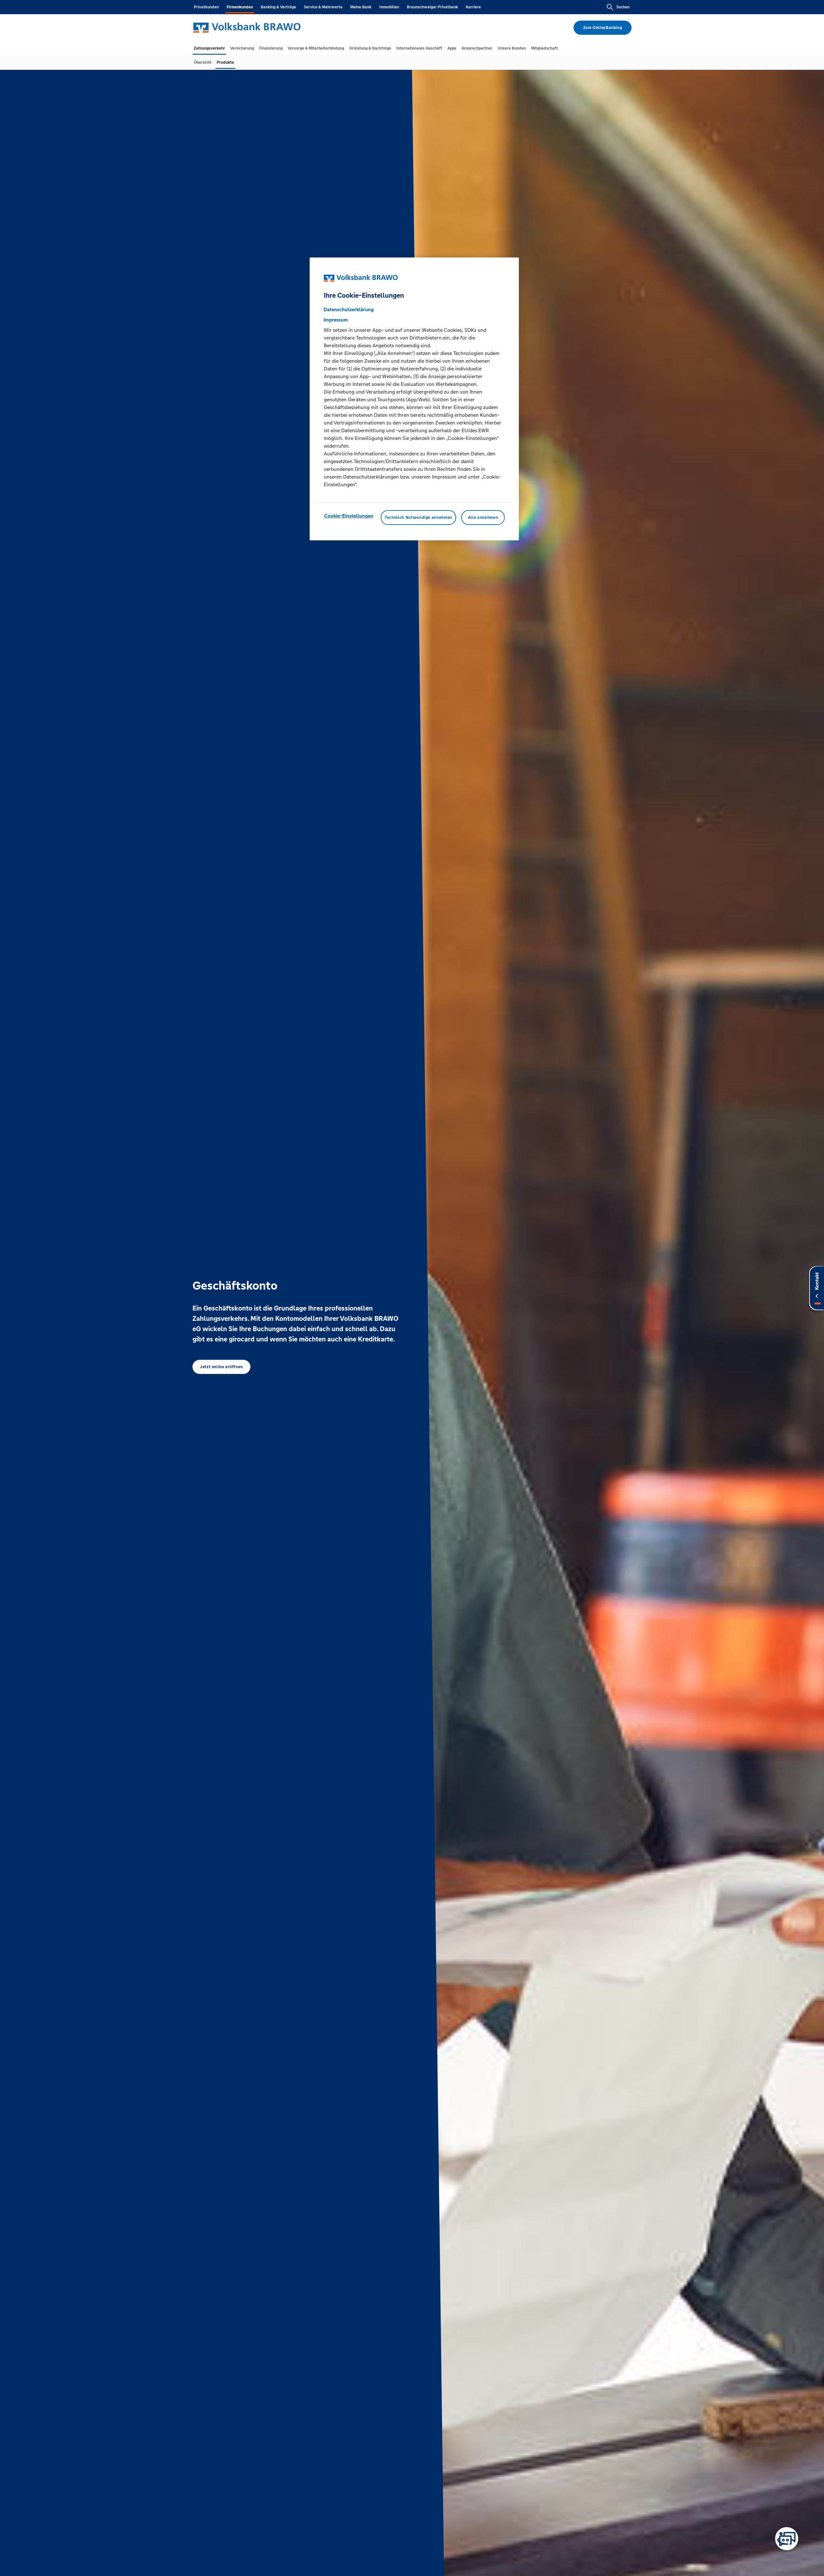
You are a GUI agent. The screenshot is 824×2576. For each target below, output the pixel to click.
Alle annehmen (483, 518)
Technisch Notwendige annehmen (418, 518)
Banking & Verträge (278, 7)
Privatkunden (206, 7)
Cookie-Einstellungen (349, 516)
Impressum (336, 320)
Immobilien (389, 7)
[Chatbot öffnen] (787, 2539)
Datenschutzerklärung (349, 310)
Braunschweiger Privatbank (432, 7)
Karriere (473, 7)
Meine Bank (361, 7)
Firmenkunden (240, 7)
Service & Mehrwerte (323, 7)
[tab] (209, 48)
